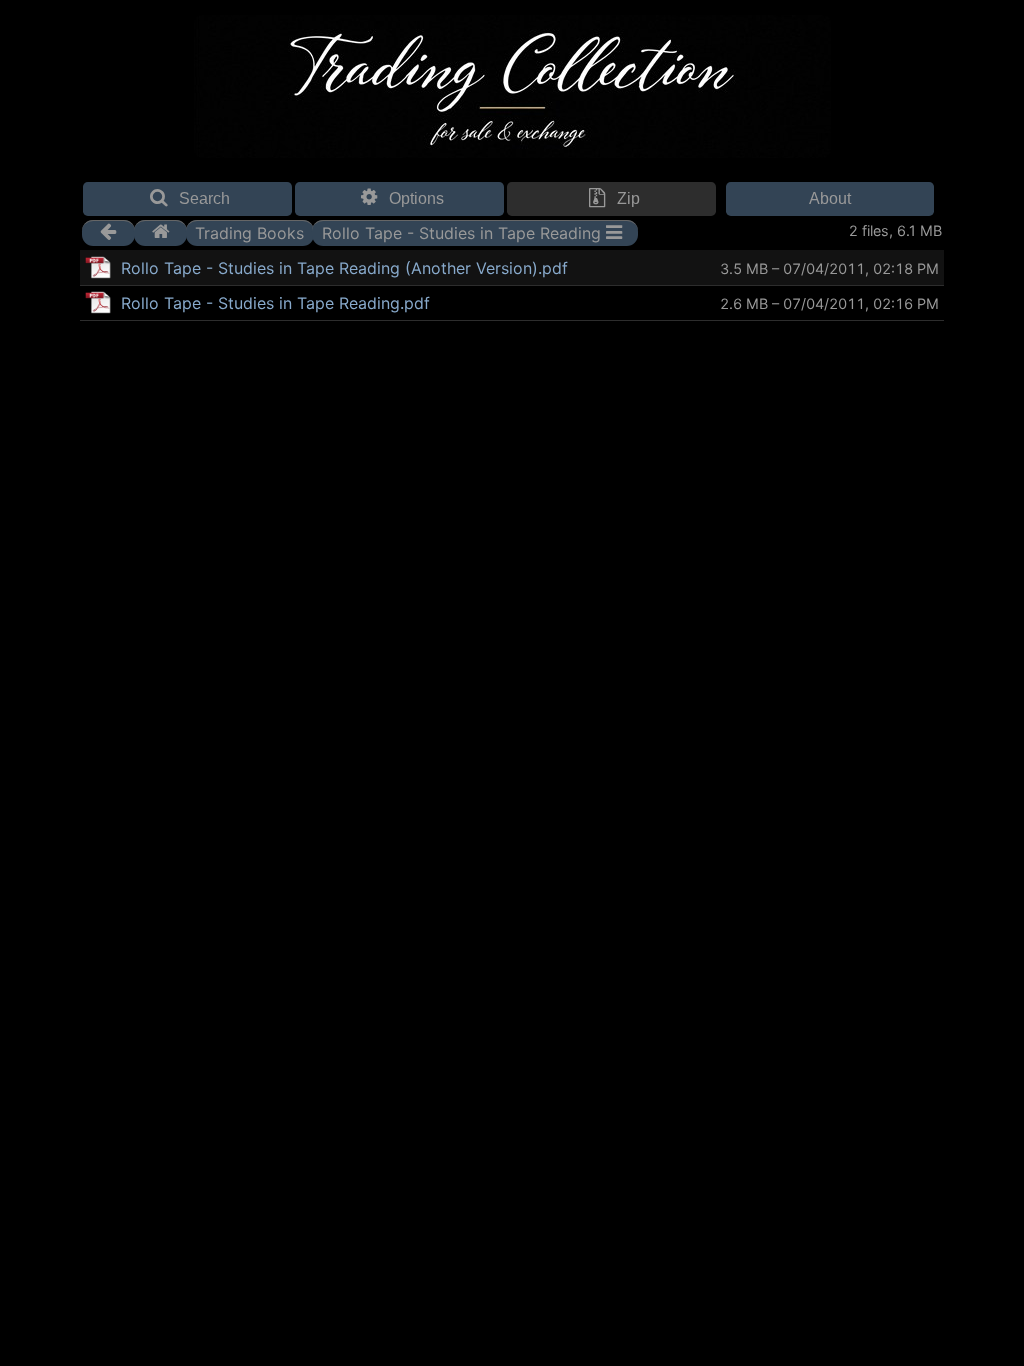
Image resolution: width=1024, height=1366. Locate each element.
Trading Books (249, 232)
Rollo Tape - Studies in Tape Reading (461, 232)
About (830, 198)
